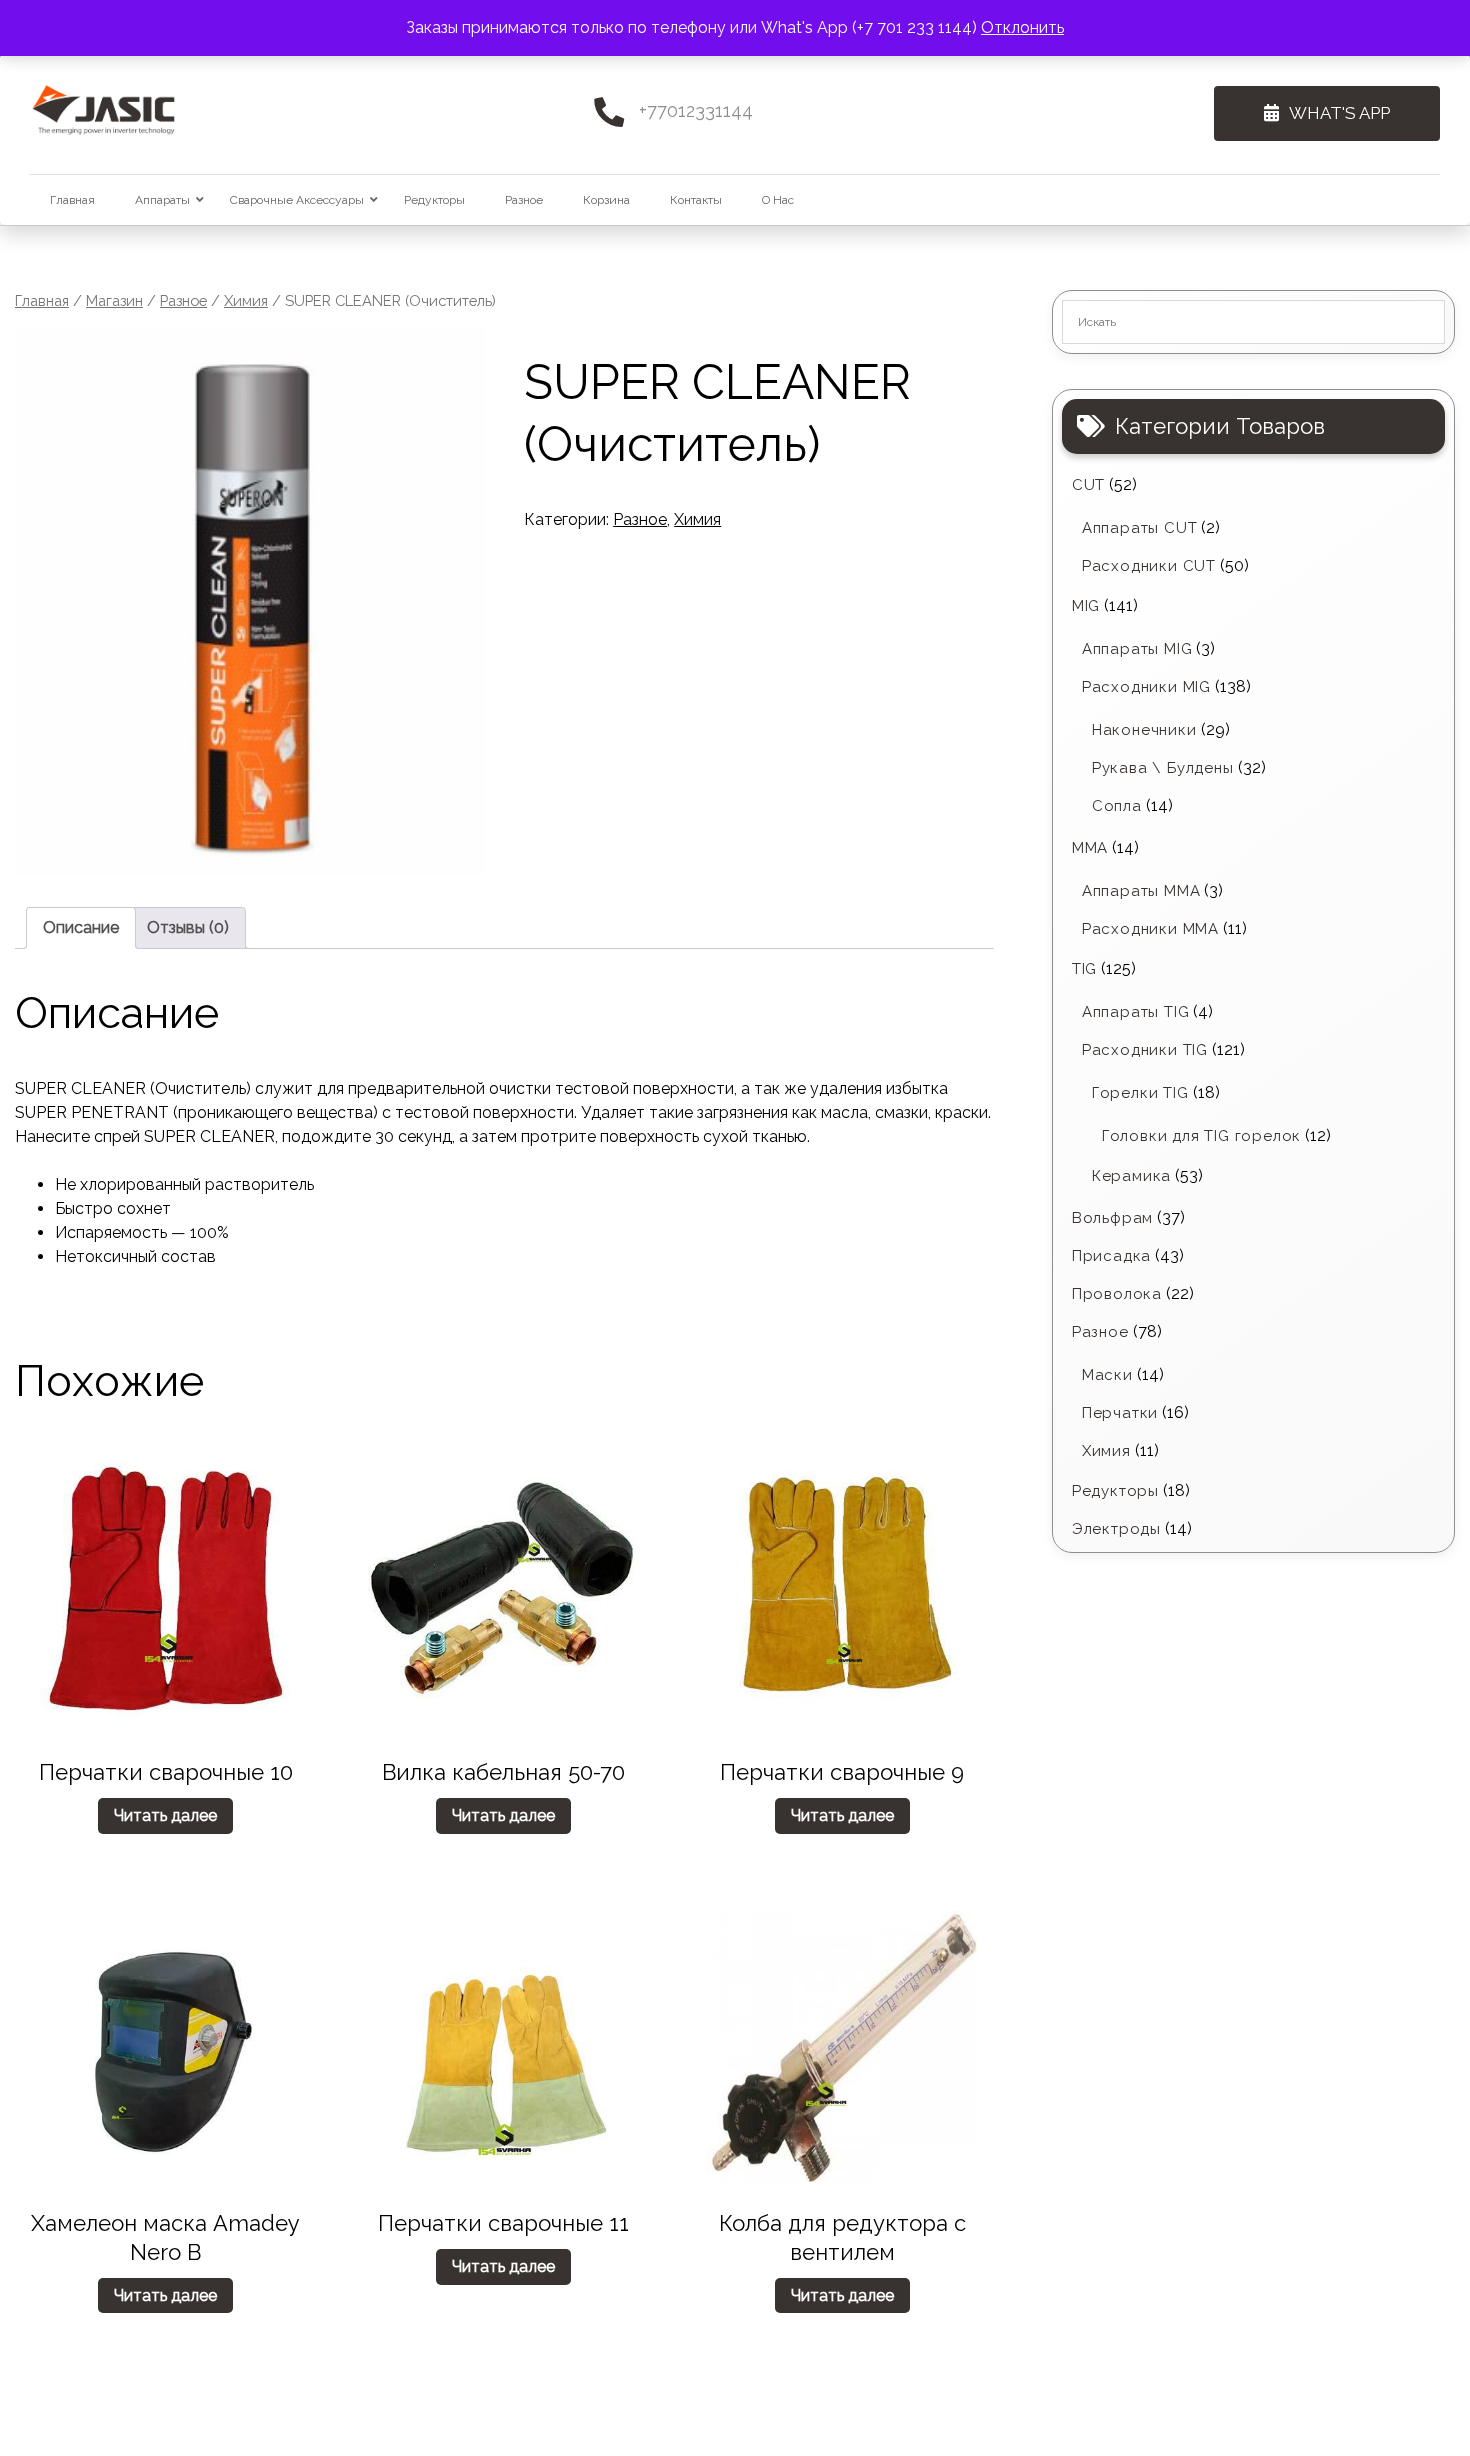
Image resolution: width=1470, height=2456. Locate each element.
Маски (1107, 1375)
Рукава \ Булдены (1163, 768)
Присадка (1111, 1256)
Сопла (1117, 806)
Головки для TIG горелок (1201, 1136)
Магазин (114, 300)
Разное (524, 200)
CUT (1088, 485)
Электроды (1116, 1529)
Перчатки (1120, 1413)
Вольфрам (1112, 1218)
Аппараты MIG (1137, 649)
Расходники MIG (1146, 687)
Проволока (1117, 1294)
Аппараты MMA (1141, 891)
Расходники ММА (1150, 929)
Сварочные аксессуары (297, 200)
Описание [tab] (81, 927)
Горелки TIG (1140, 1093)
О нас (778, 200)
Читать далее (165, 1815)
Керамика (1131, 1176)
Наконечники (1144, 730)
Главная (72, 200)
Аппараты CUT (1140, 528)
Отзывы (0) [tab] (188, 927)
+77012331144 (696, 110)
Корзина (606, 200)
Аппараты (162, 200)
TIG (1084, 969)
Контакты (696, 200)
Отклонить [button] (1022, 27)
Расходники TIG (1145, 1050)
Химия (246, 300)
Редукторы (434, 200)
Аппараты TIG (1136, 1012)
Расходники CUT (1149, 566)
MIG (1086, 606)
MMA (1090, 848)
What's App (1339, 113)
